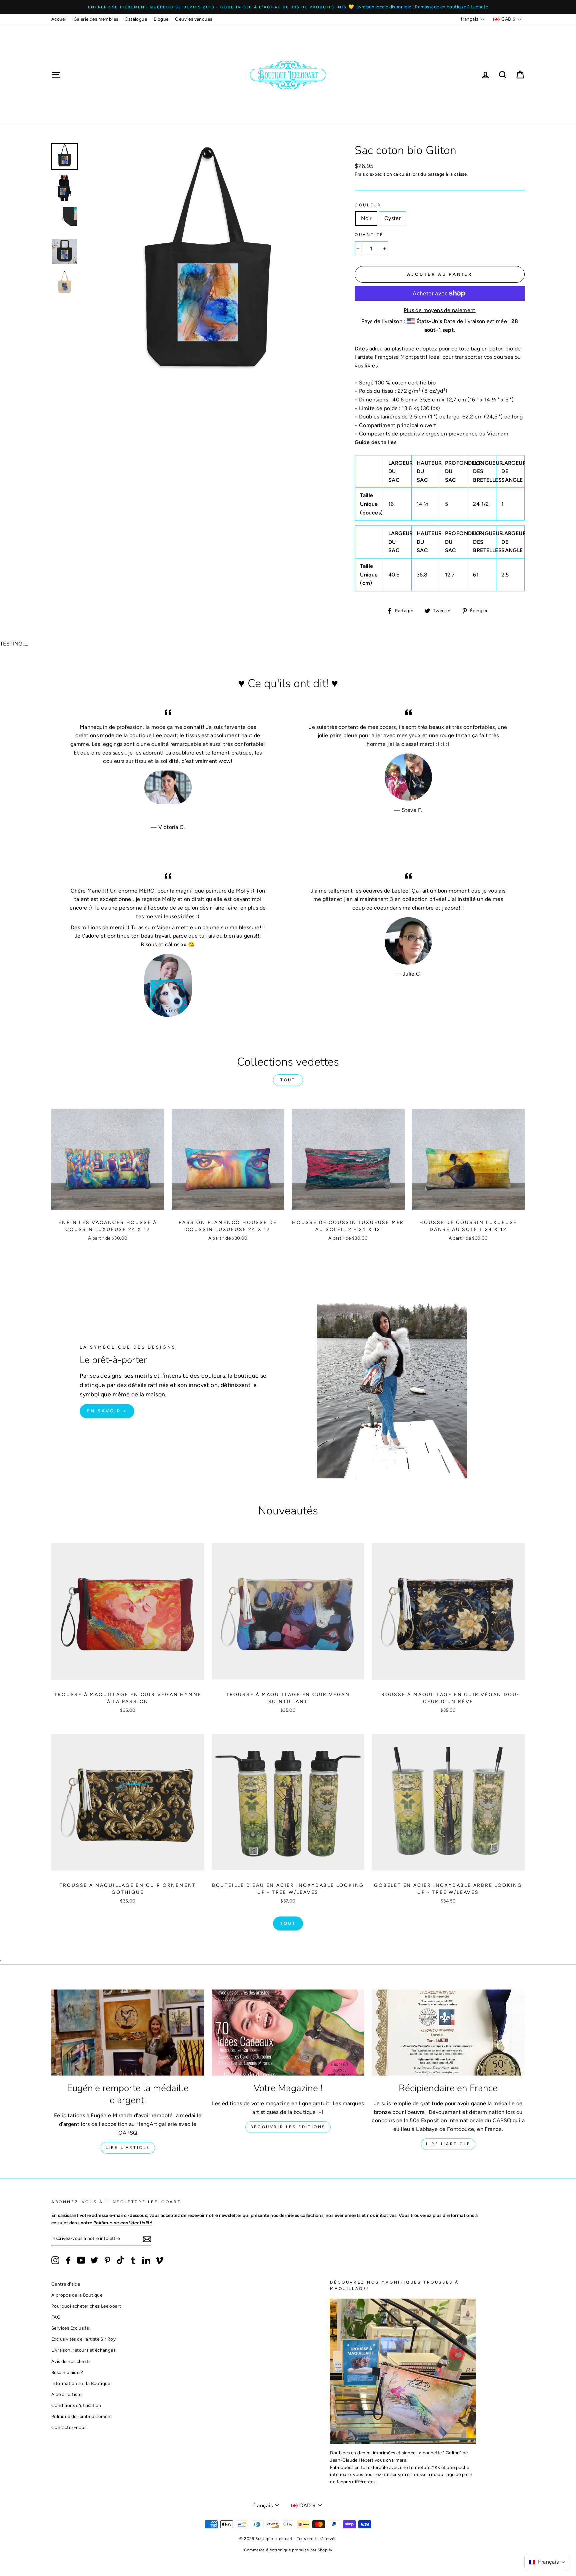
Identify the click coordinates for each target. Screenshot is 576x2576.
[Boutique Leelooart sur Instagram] (55, 2260)
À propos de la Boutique (77, 2295)
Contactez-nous (69, 2427)
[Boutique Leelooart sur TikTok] (120, 2260)
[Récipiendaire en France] (448, 2033)
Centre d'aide (66, 2284)
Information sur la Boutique (81, 2383)
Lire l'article (128, 2148)
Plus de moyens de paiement (439, 310)
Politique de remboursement (82, 2416)
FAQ (56, 2317)
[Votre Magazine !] (288, 2033)
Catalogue (136, 19)
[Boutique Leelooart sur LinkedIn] (146, 2260)
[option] (288, 7)
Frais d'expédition (373, 174)
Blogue (161, 19)
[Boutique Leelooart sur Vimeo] (159, 2260)
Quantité (369, 235)
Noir (366, 218)
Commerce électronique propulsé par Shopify (288, 2550)
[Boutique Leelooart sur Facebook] (68, 2260)
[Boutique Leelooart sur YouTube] (81, 2260)
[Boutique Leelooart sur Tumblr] (133, 2260)
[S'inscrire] (147, 2239)
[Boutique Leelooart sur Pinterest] (107, 2260)
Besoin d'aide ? (67, 2372)
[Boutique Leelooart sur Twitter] (94, 2260)
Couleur (368, 205)
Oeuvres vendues (193, 19)
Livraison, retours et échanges (83, 2350)
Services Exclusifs (70, 2328)
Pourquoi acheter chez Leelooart (86, 2306)
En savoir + (107, 1411)
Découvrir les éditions (288, 2127)
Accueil (59, 19)
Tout (288, 1080)
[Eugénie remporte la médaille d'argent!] (128, 2033)
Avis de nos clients (71, 2361)
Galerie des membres (96, 19)
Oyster (392, 218)
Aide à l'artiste (66, 2394)
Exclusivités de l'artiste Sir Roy (83, 2339)
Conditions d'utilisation (76, 2405)
